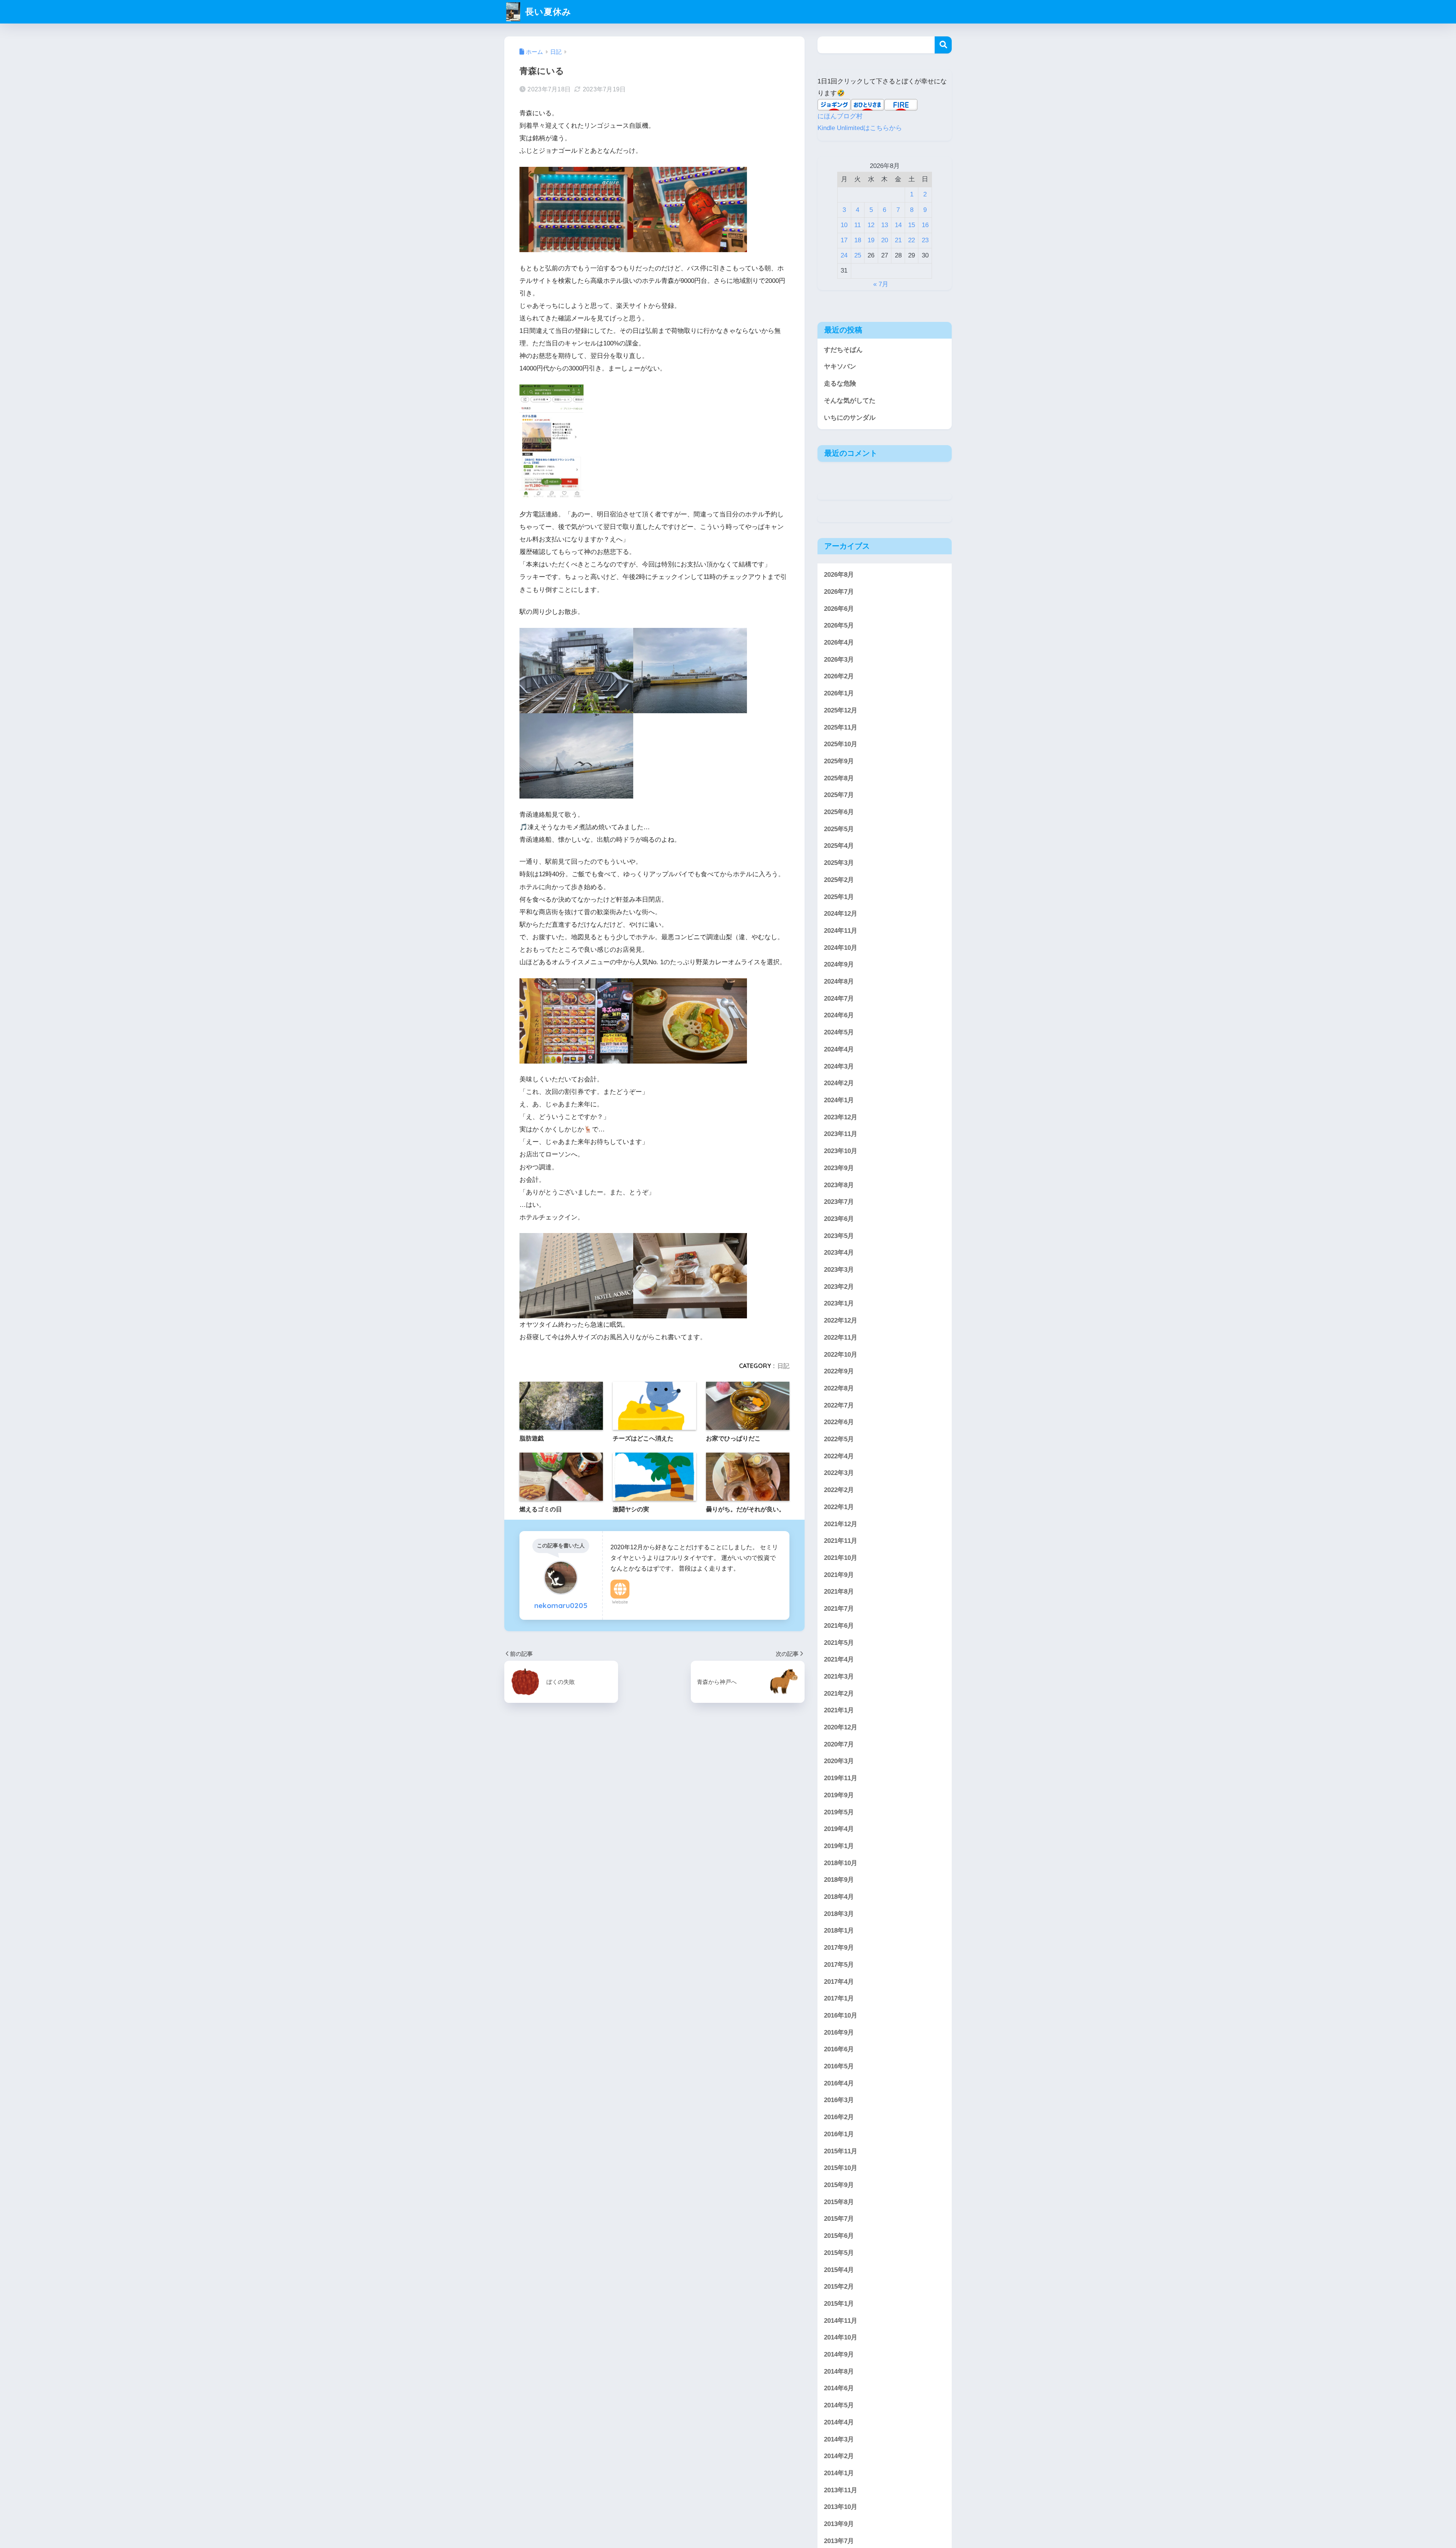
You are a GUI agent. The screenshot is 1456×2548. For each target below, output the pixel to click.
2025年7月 (839, 795)
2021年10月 (841, 1558)
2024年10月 (841, 948)
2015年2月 (839, 2287)
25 (858, 255)
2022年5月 (839, 1439)
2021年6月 (839, 1626)
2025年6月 (839, 812)
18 (858, 240)
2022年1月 (839, 1507)
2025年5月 (839, 829)
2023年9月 (839, 1168)
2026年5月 (839, 625)
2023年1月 (839, 1304)
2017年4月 (839, 1982)
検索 (943, 45)
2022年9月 (839, 1371)
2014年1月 (839, 2473)
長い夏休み (547, 12)
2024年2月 (839, 1083)
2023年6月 (839, 1219)
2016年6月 (839, 2049)
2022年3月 (839, 1473)
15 (912, 225)
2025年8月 (839, 778)
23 (925, 240)
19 (871, 240)
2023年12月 (841, 1117)
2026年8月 (839, 575)
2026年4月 (839, 642)
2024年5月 (839, 1032)
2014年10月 (841, 2337)
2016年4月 (839, 2083)
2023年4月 (839, 1253)
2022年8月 (839, 1388)
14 (898, 225)
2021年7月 (839, 1609)
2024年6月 (839, 1016)
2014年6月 (839, 2389)
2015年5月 (839, 2253)
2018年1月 (839, 1931)
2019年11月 (841, 1778)
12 (871, 225)
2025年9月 (839, 761)
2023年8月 (839, 1185)
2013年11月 (841, 2490)
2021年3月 (839, 1676)
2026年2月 (839, 677)
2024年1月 (839, 1100)
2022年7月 (839, 1405)
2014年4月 (839, 2422)
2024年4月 (839, 1049)
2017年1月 (839, 1998)
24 (844, 255)
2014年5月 (839, 2405)
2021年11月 (841, 1541)
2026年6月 (839, 609)
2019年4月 (839, 1829)
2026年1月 (839, 693)
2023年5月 (839, 1236)
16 (925, 225)
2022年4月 (839, 1456)
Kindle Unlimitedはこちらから (860, 128)
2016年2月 (839, 2117)
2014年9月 (839, 2354)
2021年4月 (839, 1659)
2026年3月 (839, 660)
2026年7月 (839, 592)
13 (885, 225)
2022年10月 (841, 1355)
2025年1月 (839, 897)
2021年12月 (841, 1524)
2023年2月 (839, 1287)
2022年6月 (839, 1422)
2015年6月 (839, 2236)
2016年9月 (839, 2033)
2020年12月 (841, 1727)
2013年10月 (841, 2507)
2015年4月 (839, 2270)
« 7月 (881, 284)
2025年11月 (841, 727)
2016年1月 (839, 2134)
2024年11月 (841, 931)
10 (844, 225)
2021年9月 (839, 1575)
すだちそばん (843, 350)
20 (885, 240)
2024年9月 (839, 964)
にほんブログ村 (840, 116)
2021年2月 (839, 1694)
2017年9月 (839, 1948)
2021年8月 (839, 1592)
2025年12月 (841, 710)
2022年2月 (839, 1490)
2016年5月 (839, 2066)
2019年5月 (839, 1812)
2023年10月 (841, 1151)
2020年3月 (839, 1761)
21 (898, 240)
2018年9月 (839, 1880)
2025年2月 (839, 880)
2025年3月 (839, 863)
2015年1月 (839, 2304)
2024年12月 (841, 914)
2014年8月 (839, 2371)
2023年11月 (841, 1134)
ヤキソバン (840, 366)
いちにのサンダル (850, 418)
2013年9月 (839, 2524)
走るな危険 (840, 384)
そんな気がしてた (850, 401)
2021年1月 (839, 1710)
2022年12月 (841, 1320)
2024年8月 (839, 981)
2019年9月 (839, 1795)
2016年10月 (841, 2015)
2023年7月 (839, 1202)
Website (620, 1602)
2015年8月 (839, 2202)
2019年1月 (839, 1846)
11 (857, 225)
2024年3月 (839, 1066)
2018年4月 (839, 1897)
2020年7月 (839, 1744)
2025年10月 (841, 744)
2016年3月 (839, 2100)
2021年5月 (839, 1643)
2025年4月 (839, 846)
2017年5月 (839, 1965)
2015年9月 (839, 2185)
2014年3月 (839, 2439)
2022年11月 (841, 1338)
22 (912, 240)
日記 (783, 1366)
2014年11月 (841, 2321)
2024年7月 (839, 999)
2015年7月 (839, 2219)
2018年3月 (839, 1914)
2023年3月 (839, 1270)
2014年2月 (839, 2456)
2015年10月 (841, 2168)
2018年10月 (841, 1863)
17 (844, 240)
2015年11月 (841, 2151)
